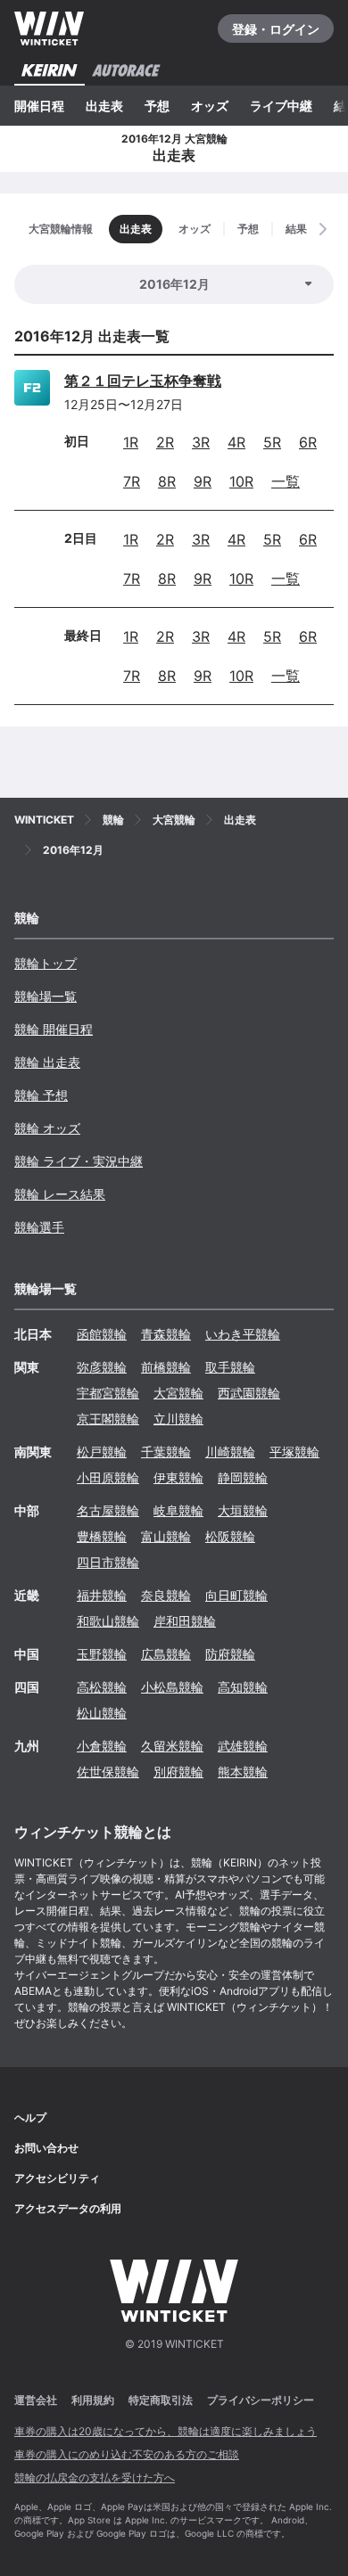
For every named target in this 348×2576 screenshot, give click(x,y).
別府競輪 (178, 1772)
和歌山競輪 (108, 1621)
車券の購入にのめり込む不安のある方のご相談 (127, 2454)
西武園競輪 (249, 1393)
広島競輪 (166, 1654)
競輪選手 (39, 1227)
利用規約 (93, 2400)
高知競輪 (243, 1687)
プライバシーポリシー (261, 2400)
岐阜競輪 (178, 1510)
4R (236, 442)
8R (167, 481)
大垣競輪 (243, 1510)
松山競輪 (102, 1713)
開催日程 (39, 106)
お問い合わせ (46, 2148)
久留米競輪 (172, 1746)
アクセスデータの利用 (68, 2208)
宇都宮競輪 (108, 1393)
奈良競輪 (166, 1595)
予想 (157, 106)
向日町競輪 (236, 1595)
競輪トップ (46, 963)
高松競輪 (102, 1687)
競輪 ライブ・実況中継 (79, 1161)
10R (241, 481)
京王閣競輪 (108, 1419)
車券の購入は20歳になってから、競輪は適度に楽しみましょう (166, 2431)
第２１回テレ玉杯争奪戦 (143, 381)
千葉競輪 (166, 1452)
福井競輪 (102, 1595)
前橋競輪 (166, 1367)
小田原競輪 (108, 1477)
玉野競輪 (102, 1654)
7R (132, 481)
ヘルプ (30, 2117)
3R (201, 442)
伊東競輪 (178, 1477)
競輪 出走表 (47, 1062)
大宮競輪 (178, 1393)
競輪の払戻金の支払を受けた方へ (95, 2478)
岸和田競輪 (185, 1621)
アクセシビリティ (57, 2178)
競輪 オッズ (47, 1128)
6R (308, 442)
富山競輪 (166, 1536)
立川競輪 (178, 1419)
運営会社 (36, 2400)
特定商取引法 (161, 2400)
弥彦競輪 (102, 1367)
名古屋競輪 (108, 1510)
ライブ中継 (281, 106)
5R (272, 442)
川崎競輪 (230, 1452)
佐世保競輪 (108, 1772)
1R (131, 442)
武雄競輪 (243, 1746)
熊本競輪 (243, 1772)
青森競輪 (166, 1334)
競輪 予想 (41, 1095)
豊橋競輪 (102, 1536)
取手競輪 (230, 1367)
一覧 (286, 481)
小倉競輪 (102, 1746)
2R (165, 442)
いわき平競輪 (243, 1334)
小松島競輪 (172, 1687)
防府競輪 (230, 1654)
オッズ (210, 106)
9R (203, 481)
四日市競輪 (108, 1562)
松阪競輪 (230, 1536)
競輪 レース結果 (60, 1194)
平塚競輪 (294, 1452)
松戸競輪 (102, 1452)
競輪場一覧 (46, 996)
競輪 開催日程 (54, 1029)
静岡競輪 (243, 1477)
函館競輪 (102, 1334)
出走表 (104, 106)
